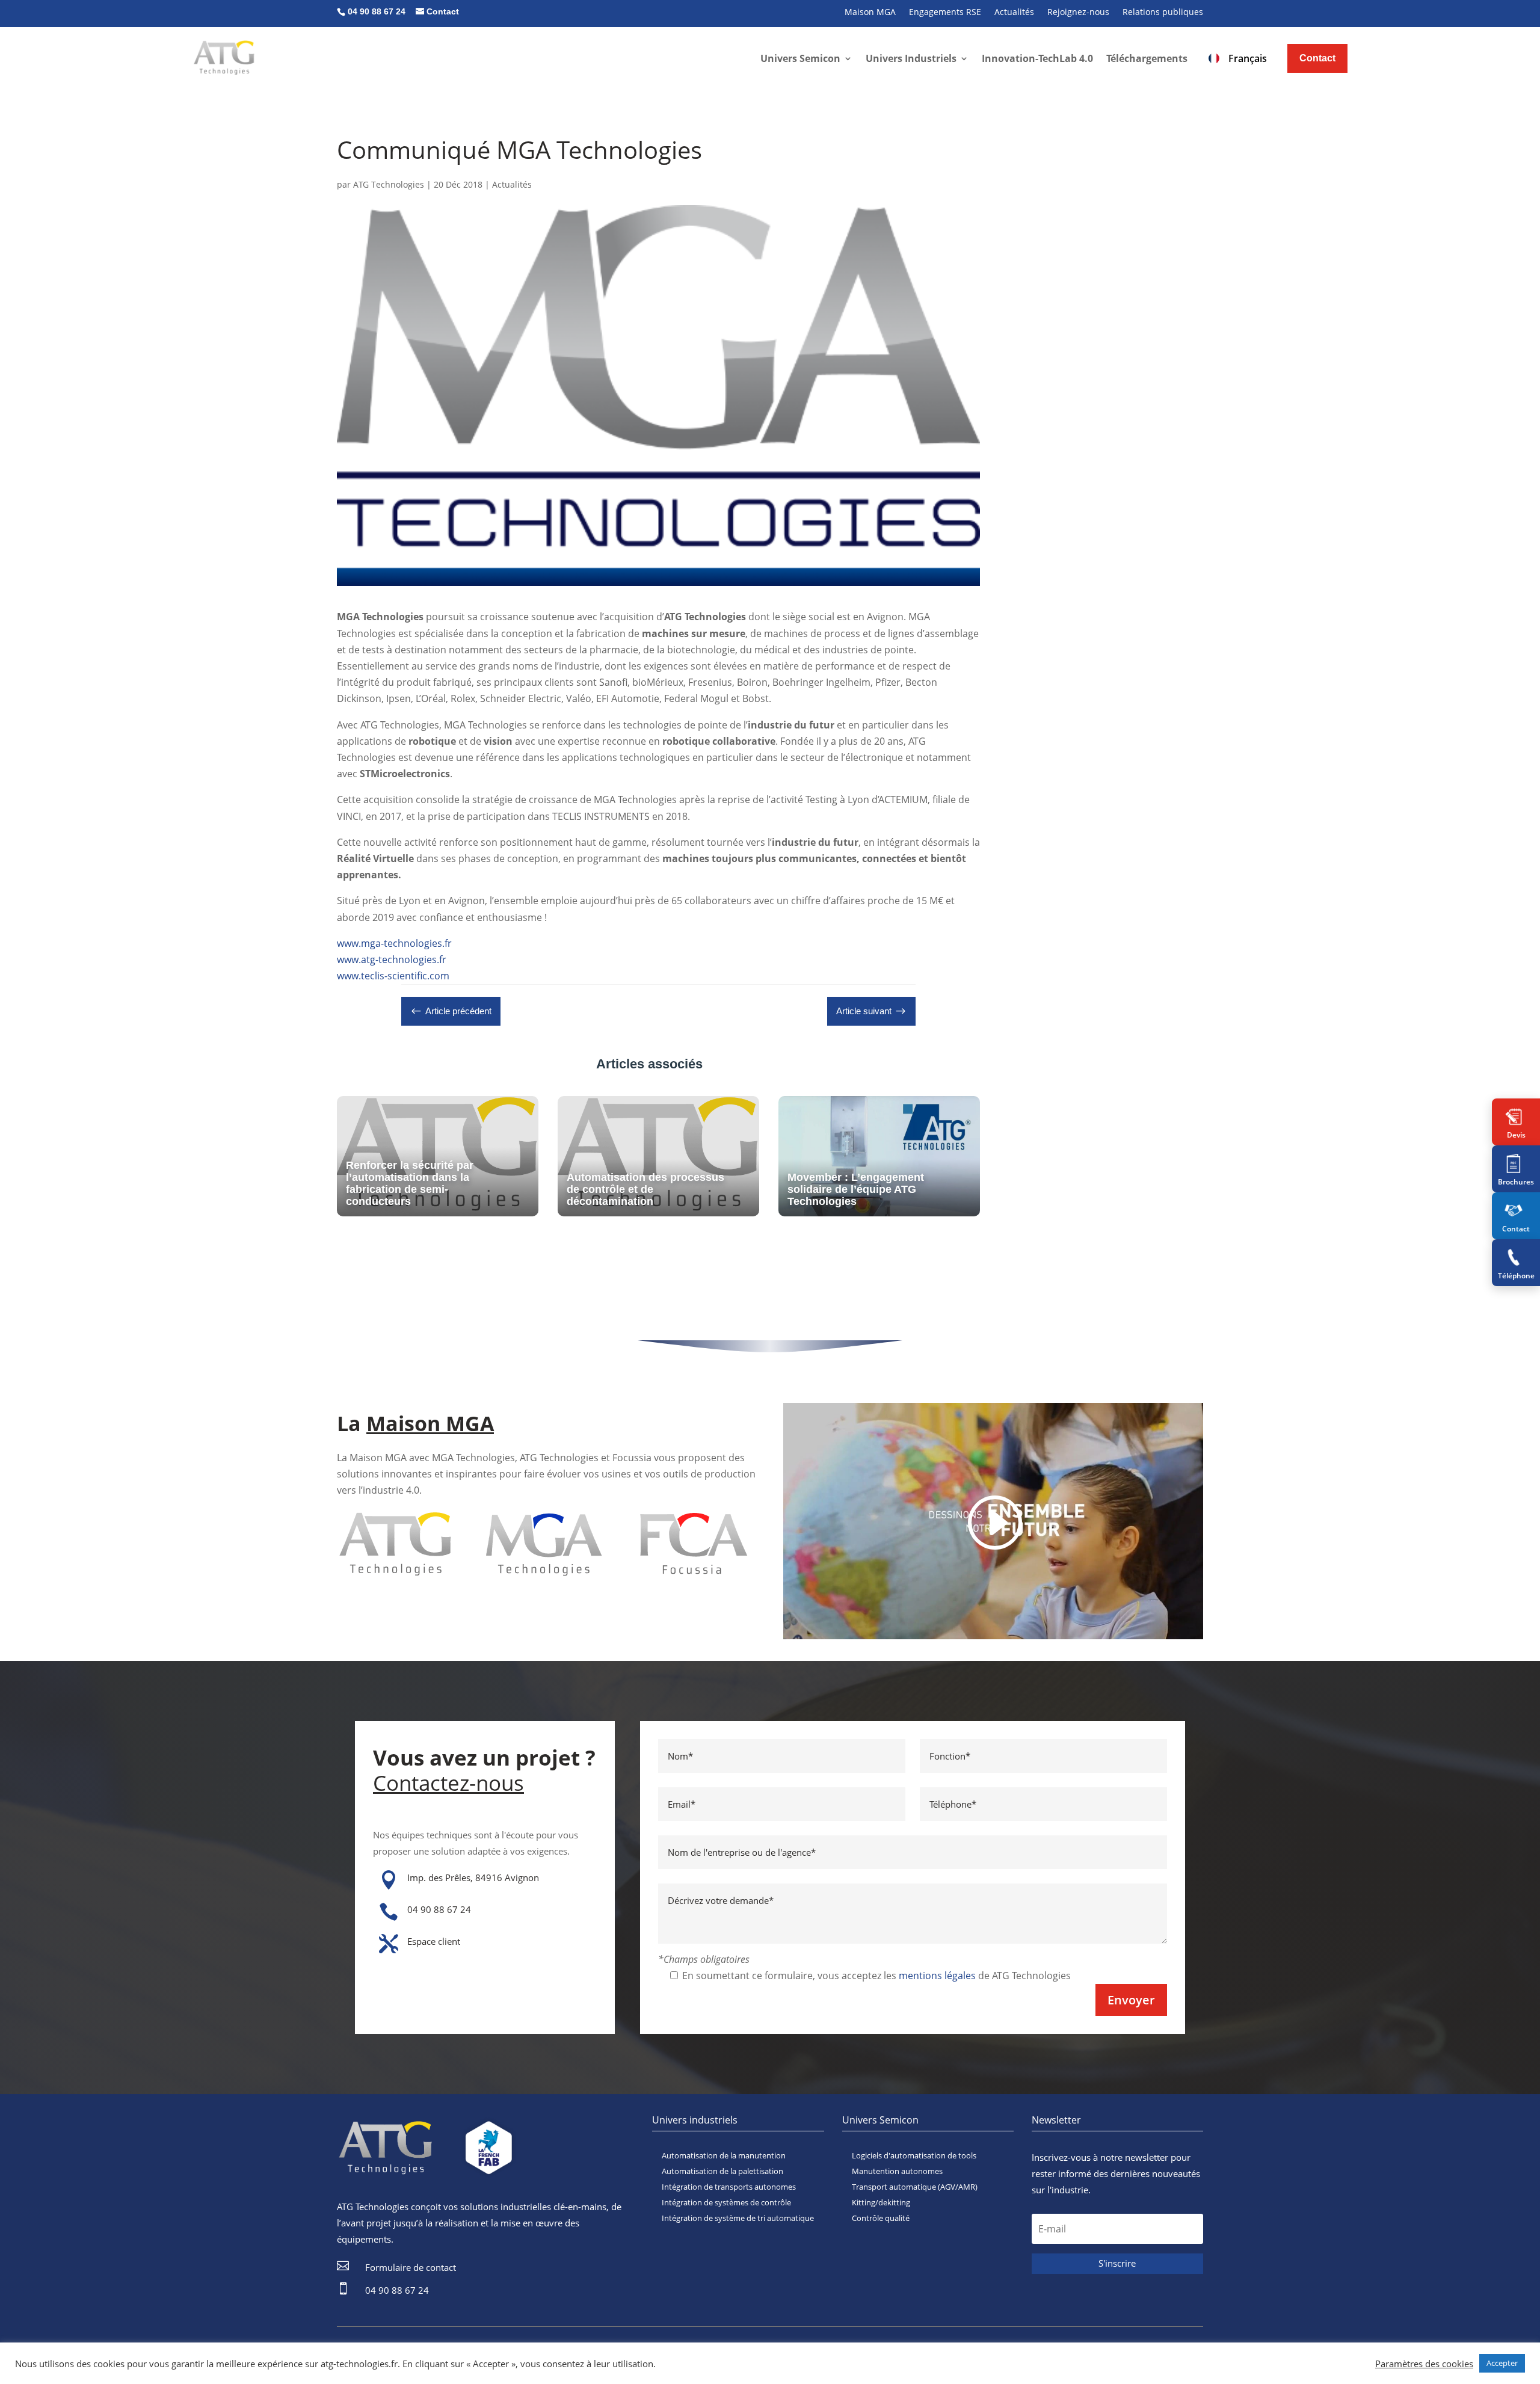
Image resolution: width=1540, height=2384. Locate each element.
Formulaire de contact (411, 2267)
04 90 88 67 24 (439, 1909)
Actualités (1014, 13)
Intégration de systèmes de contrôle (726, 2202)
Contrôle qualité (881, 2218)
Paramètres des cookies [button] (1424, 2364)
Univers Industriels (911, 58)
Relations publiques (1163, 13)
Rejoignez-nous (1078, 13)
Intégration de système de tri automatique (738, 2218)
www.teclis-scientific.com (393, 976)
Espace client (434, 1941)
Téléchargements (1147, 58)
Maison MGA (870, 13)
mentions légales (937, 1976)
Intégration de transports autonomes (729, 2187)
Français (1248, 58)
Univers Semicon (800, 58)
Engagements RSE (945, 13)
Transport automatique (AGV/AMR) (915, 2187)
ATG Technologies (389, 184)
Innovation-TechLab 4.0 (1037, 58)
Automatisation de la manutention (724, 2155)
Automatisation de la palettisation (722, 2171)
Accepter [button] (1502, 2363)
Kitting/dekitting (881, 2202)
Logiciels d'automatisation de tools (914, 2155)
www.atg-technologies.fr (392, 959)
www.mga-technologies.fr (394, 943)
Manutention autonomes (897, 2171)
